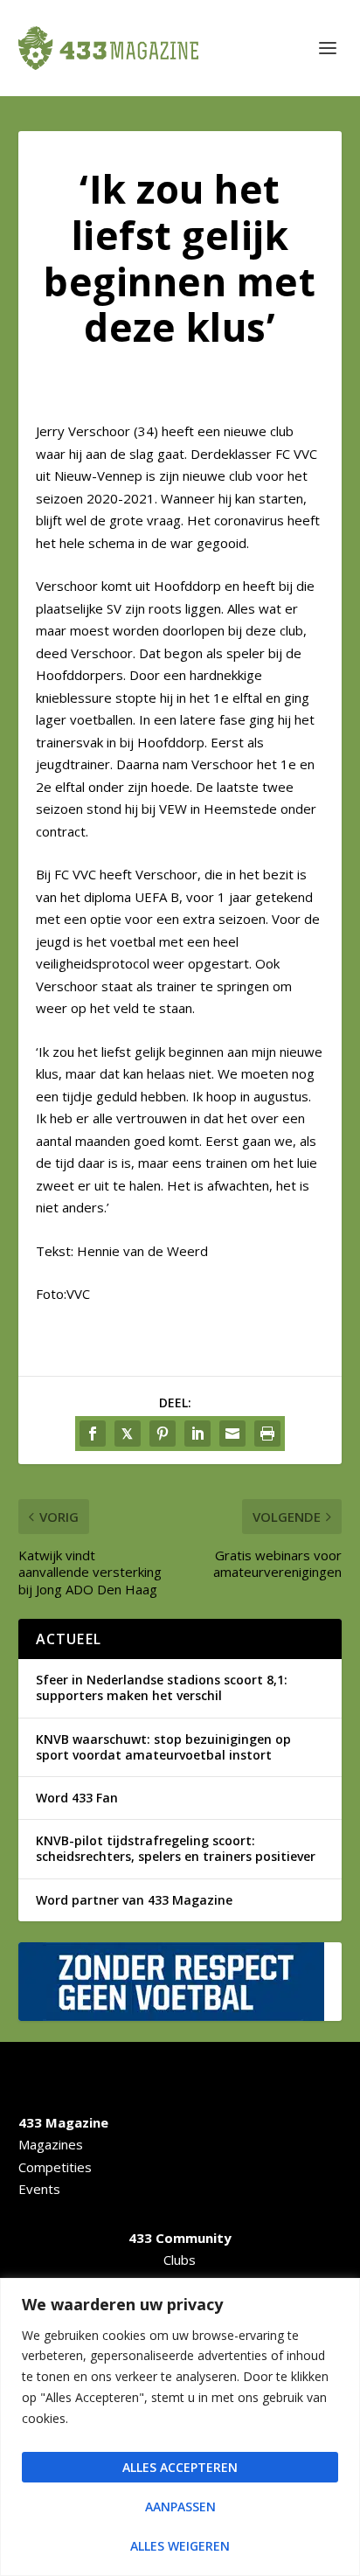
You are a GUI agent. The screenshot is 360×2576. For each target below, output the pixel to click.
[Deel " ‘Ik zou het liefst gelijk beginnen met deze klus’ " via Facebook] (93, 1434)
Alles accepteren (180, 2467)
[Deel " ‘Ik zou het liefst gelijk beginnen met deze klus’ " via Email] (232, 1434)
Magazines (51, 2144)
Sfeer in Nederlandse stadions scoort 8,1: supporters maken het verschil (162, 1687)
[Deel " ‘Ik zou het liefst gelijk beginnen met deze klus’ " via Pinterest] (163, 1434)
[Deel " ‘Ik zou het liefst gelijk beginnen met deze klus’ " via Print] (267, 1434)
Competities (55, 2167)
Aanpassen (180, 2507)
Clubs (180, 2260)
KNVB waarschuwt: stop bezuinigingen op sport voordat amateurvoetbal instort (163, 1747)
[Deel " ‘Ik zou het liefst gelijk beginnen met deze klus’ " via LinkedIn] (197, 1434)
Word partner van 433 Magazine (134, 1900)
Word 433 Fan (77, 1798)
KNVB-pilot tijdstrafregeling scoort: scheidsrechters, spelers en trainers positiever (176, 1848)
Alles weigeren (180, 2546)
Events (39, 2189)
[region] (180, 2427)
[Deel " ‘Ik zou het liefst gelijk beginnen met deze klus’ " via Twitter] (128, 1434)
